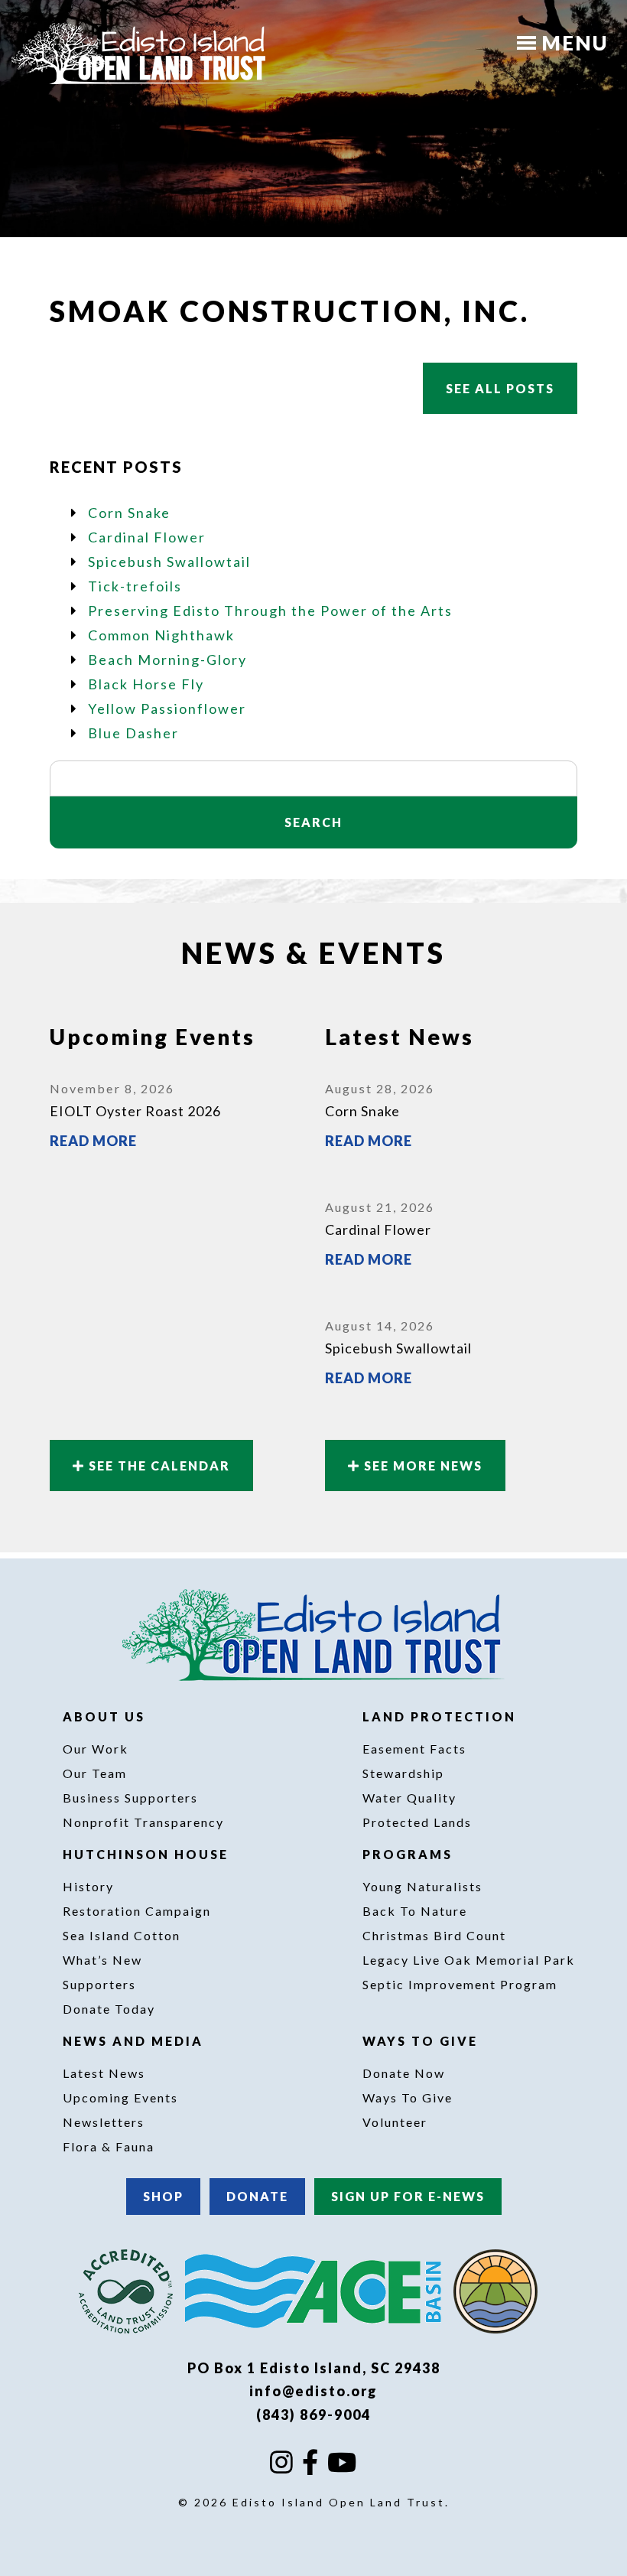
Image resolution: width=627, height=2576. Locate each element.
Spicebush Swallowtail (169, 562)
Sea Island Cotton (122, 1935)
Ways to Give (422, 2041)
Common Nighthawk (161, 635)
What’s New (102, 1960)
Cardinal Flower (147, 537)
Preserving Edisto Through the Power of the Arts (270, 611)
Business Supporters (130, 1798)
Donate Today (109, 2009)
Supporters (99, 1984)
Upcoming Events (120, 2097)
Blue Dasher (133, 733)
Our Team (95, 1773)
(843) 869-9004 (313, 2415)
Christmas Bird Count (434, 1935)
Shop (163, 2196)
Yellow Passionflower (167, 708)
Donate (257, 2196)
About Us (106, 1716)
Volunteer (395, 2122)
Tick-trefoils (135, 586)
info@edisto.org (313, 2391)
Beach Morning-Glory (167, 659)
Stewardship (403, 1773)
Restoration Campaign (137, 1911)
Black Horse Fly (146, 684)
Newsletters (104, 2122)
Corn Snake (129, 513)
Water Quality (409, 1798)
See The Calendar (158, 1465)
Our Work (96, 1749)
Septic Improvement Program (460, 1984)
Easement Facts (414, 1749)
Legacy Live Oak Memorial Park (469, 1960)
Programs (410, 1854)
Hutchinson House (148, 1854)
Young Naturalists (422, 1886)
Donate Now (404, 2073)
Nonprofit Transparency (143, 1822)
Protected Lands (417, 1822)
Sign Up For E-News (408, 2196)
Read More (93, 1141)
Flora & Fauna (109, 2146)
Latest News (104, 2073)
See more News (421, 1465)
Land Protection (442, 1716)
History (88, 1886)
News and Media (135, 2041)
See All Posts (500, 388)
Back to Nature (415, 1911)
